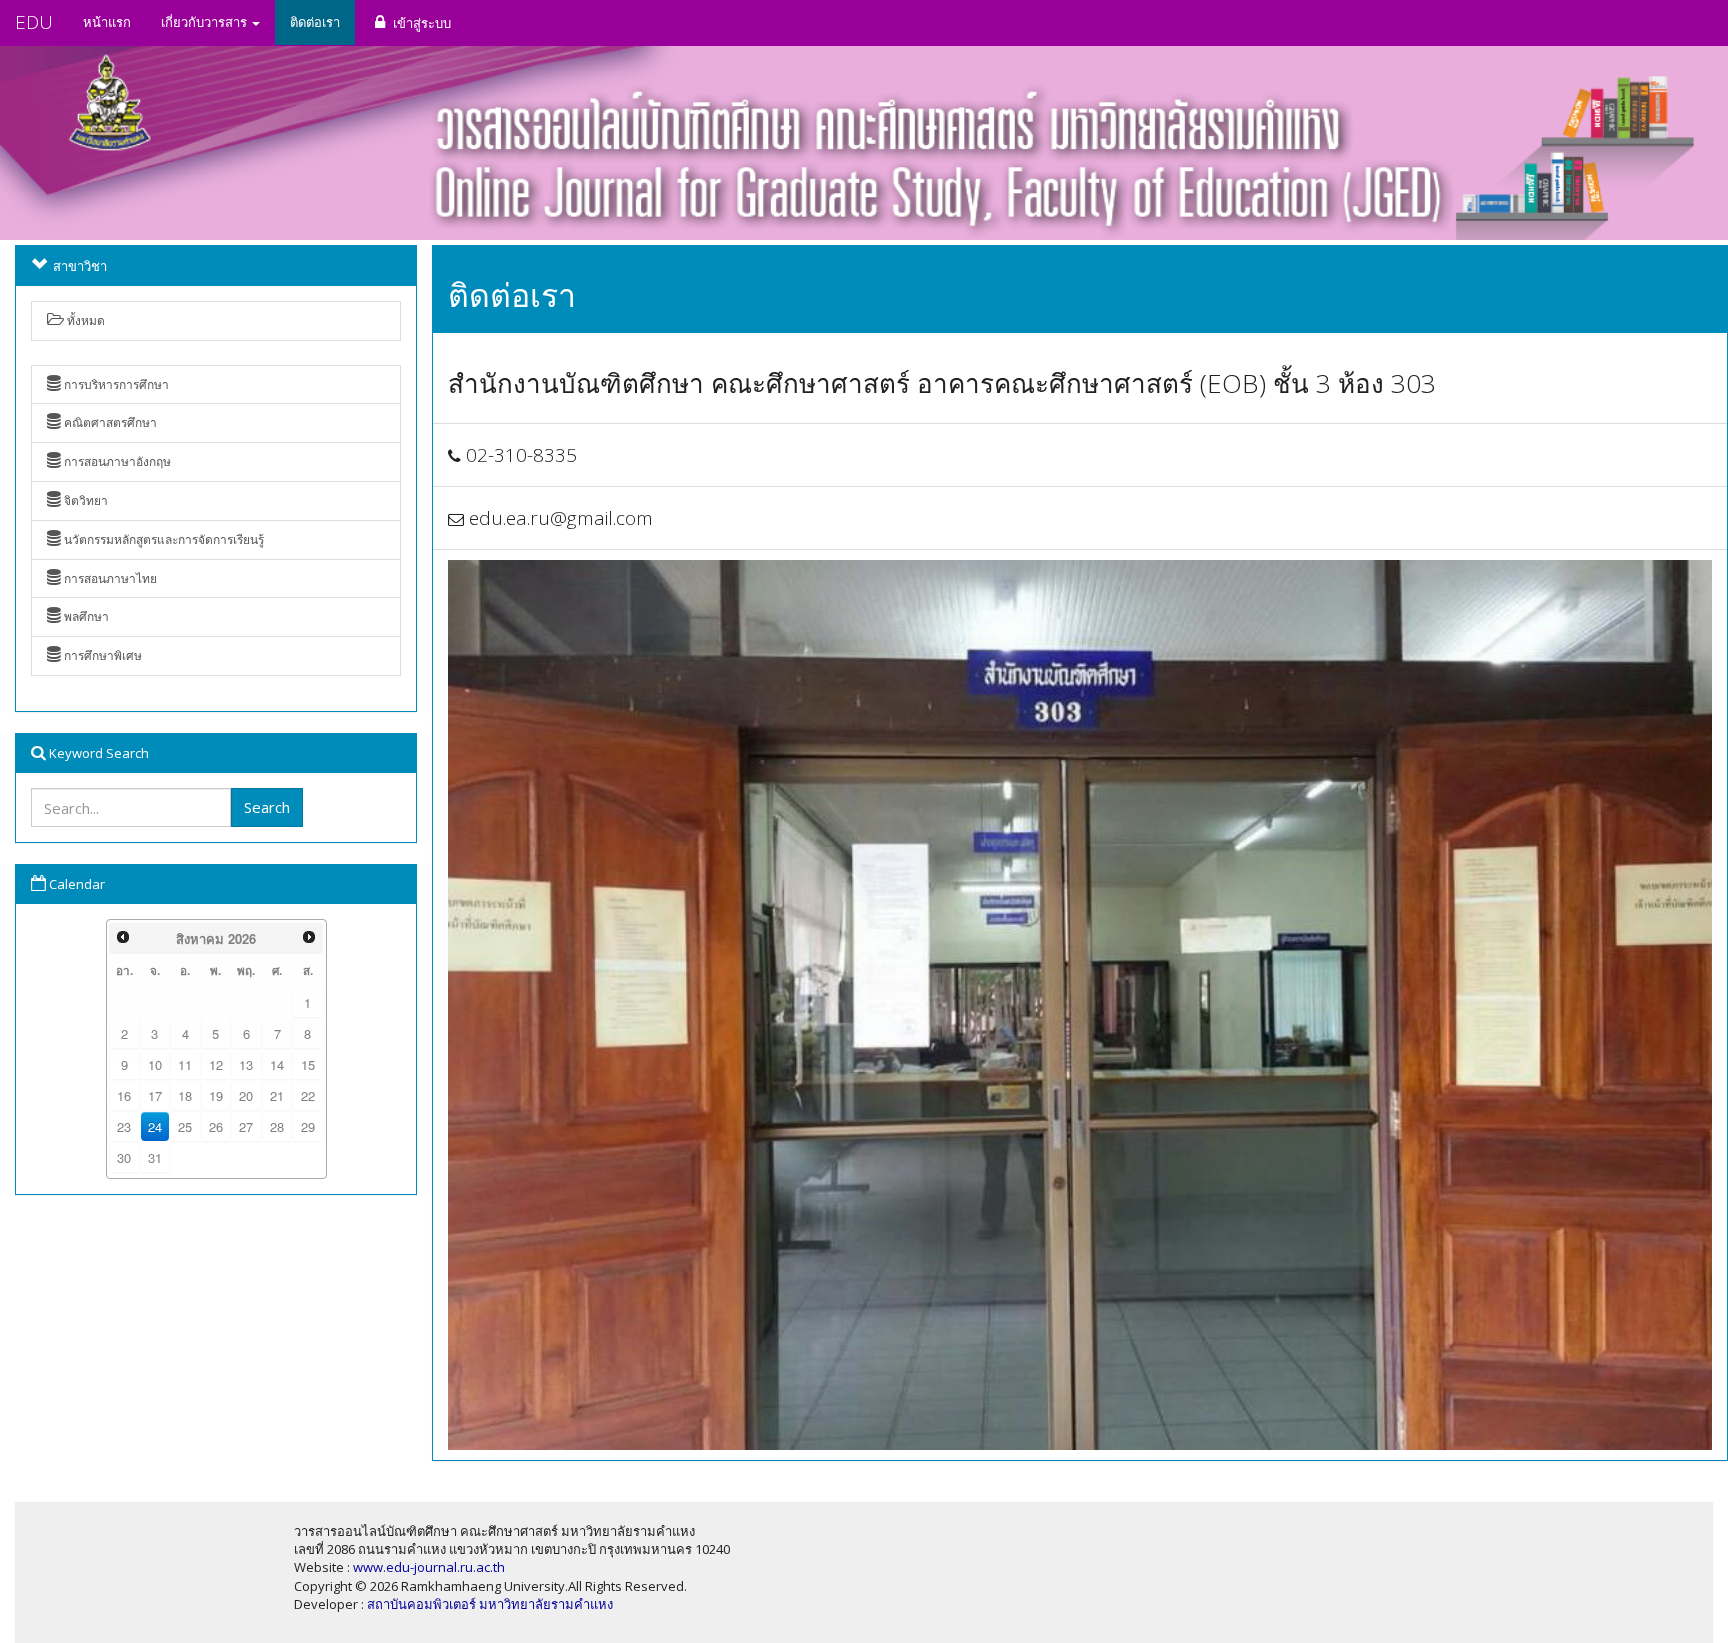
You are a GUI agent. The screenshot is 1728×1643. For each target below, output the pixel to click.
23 (124, 1126)
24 (155, 1126)
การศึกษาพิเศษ (101, 655)
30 (124, 1157)
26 (216, 1126)
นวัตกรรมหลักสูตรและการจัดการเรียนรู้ (162, 539)
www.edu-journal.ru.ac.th (429, 1567)
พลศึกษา (85, 616)
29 (308, 1126)
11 (185, 1064)
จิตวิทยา (84, 500)
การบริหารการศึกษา (115, 384)
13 (246, 1064)
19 (216, 1095)
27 (246, 1126)
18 (185, 1095)
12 (216, 1064)
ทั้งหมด (84, 320)
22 (308, 1095)
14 (277, 1064)
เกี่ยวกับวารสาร (205, 22)
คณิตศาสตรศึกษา (109, 422)
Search (267, 807)
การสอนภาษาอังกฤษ (116, 461)
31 (155, 1157)
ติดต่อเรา (315, 22)
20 (246, 1095)
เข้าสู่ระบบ (420, 23)
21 (277, 1095)
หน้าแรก (107, 22)
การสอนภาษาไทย (109, 578)
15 (308, 1064)
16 (124, 1095)
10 (155, 1064)
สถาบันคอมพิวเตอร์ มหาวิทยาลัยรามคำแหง (490, 1604)
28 (277, 1126)
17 (155, 1095)
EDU (34, 22)
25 (185, 1126)
